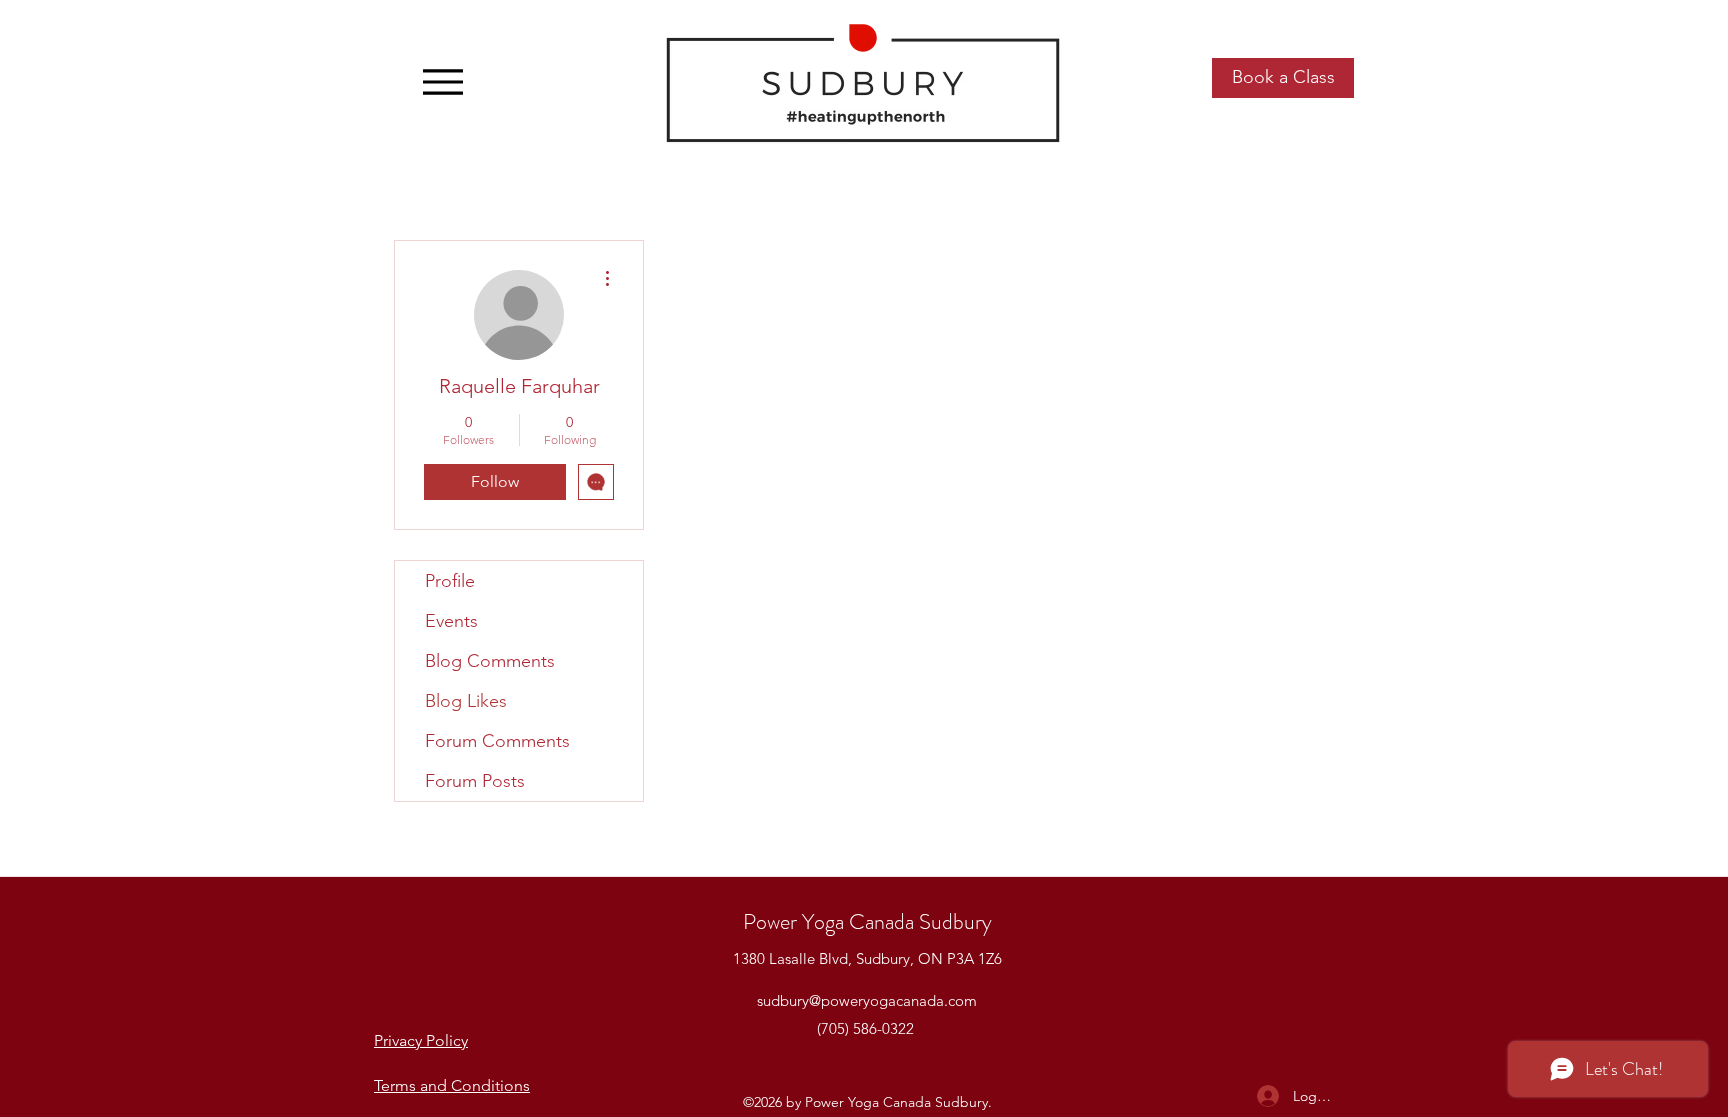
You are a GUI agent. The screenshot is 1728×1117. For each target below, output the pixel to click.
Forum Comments (497, 741)
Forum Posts (475, 781)
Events (451, 621)
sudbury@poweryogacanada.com (867, 1000)
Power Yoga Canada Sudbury (867, 921)
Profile (450, 581)
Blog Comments (490, 661)
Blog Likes (466, 701)
